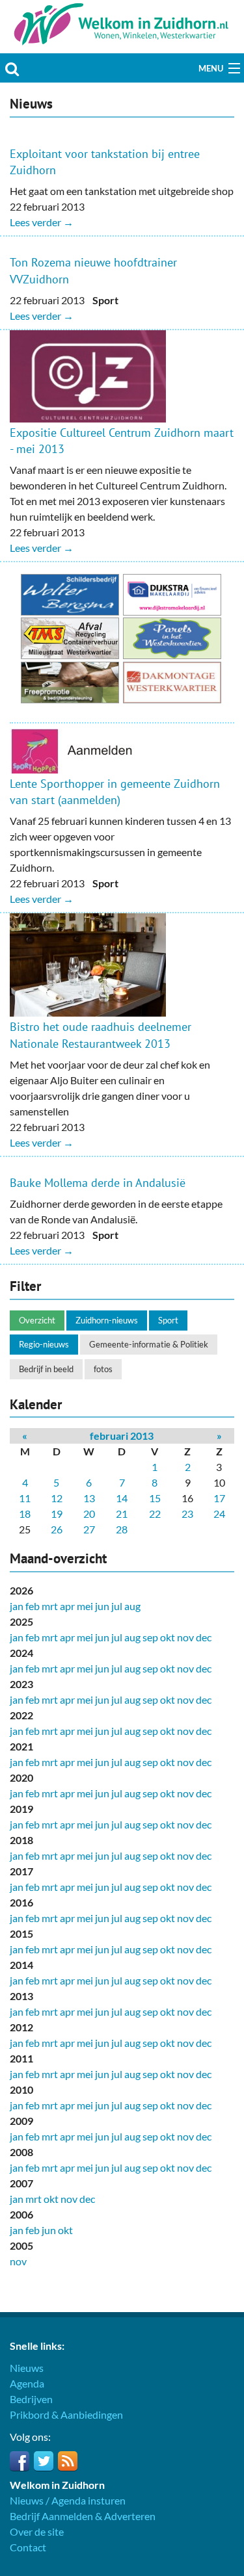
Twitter (44, 2461)
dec (204, 1637)
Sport (168, 1320)
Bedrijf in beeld (46, 1369)
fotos (103, 1369)
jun (102, 1606)
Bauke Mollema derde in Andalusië (98, 1183)
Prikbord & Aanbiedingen (66, 2414)
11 (25, 1498)
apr (67, 1606)
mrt (50, 1606)
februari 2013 (122, 1436)
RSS (68, 2461)
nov (185, 1637)
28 (122, 1529)
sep (150, 1637)
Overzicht (37, 1320)
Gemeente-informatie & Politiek (149, 1344)
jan (17, 1606)
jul (117, 1606)
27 (89, 1529)
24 (219, 1514)
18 (25, 1514)
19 (57, 1514)
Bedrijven (31, 2399)
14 (122, 1498)
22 (155, 1514)
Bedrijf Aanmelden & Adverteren (83, 2516)
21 (122, 1514)
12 (57, 1498)
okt (168, 1637)
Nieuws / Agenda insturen (68, 2500)
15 (155, 1498)
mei (85, 1606)
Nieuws (27, 2368)
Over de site (37, 2531)
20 (89, 1514)
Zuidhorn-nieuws (107, 1320)
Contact (28, 2547)
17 (219, 1498)
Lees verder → (42, 222)
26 (57, 1529)
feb (33, 1606)
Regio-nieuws (44, 1344)
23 (187, 1514)
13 (89, 1498)
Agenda (27, 2383)
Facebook (20, 2461)
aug (132, 1606)
